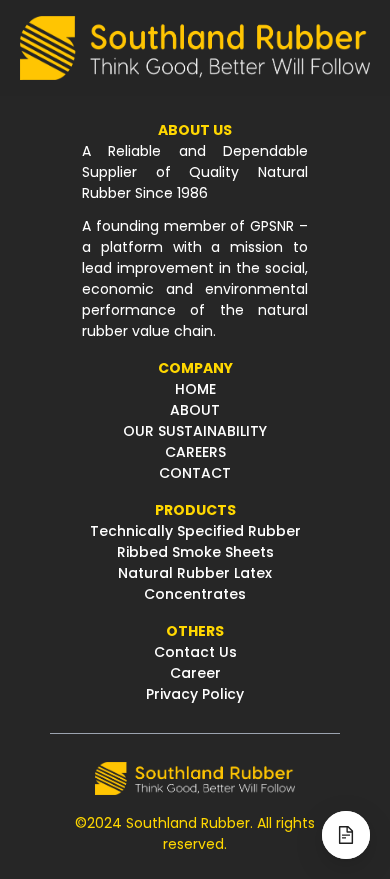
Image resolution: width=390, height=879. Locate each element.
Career (195, 673)
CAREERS (195, 452)
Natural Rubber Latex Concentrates (195, 583)
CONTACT (195, 473)
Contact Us (195, 652)
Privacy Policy (195, 694)
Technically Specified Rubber (195, 531)
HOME (195, 389)
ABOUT (195, 410)
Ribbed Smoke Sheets (195, 552)
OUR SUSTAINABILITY (195, 431)
